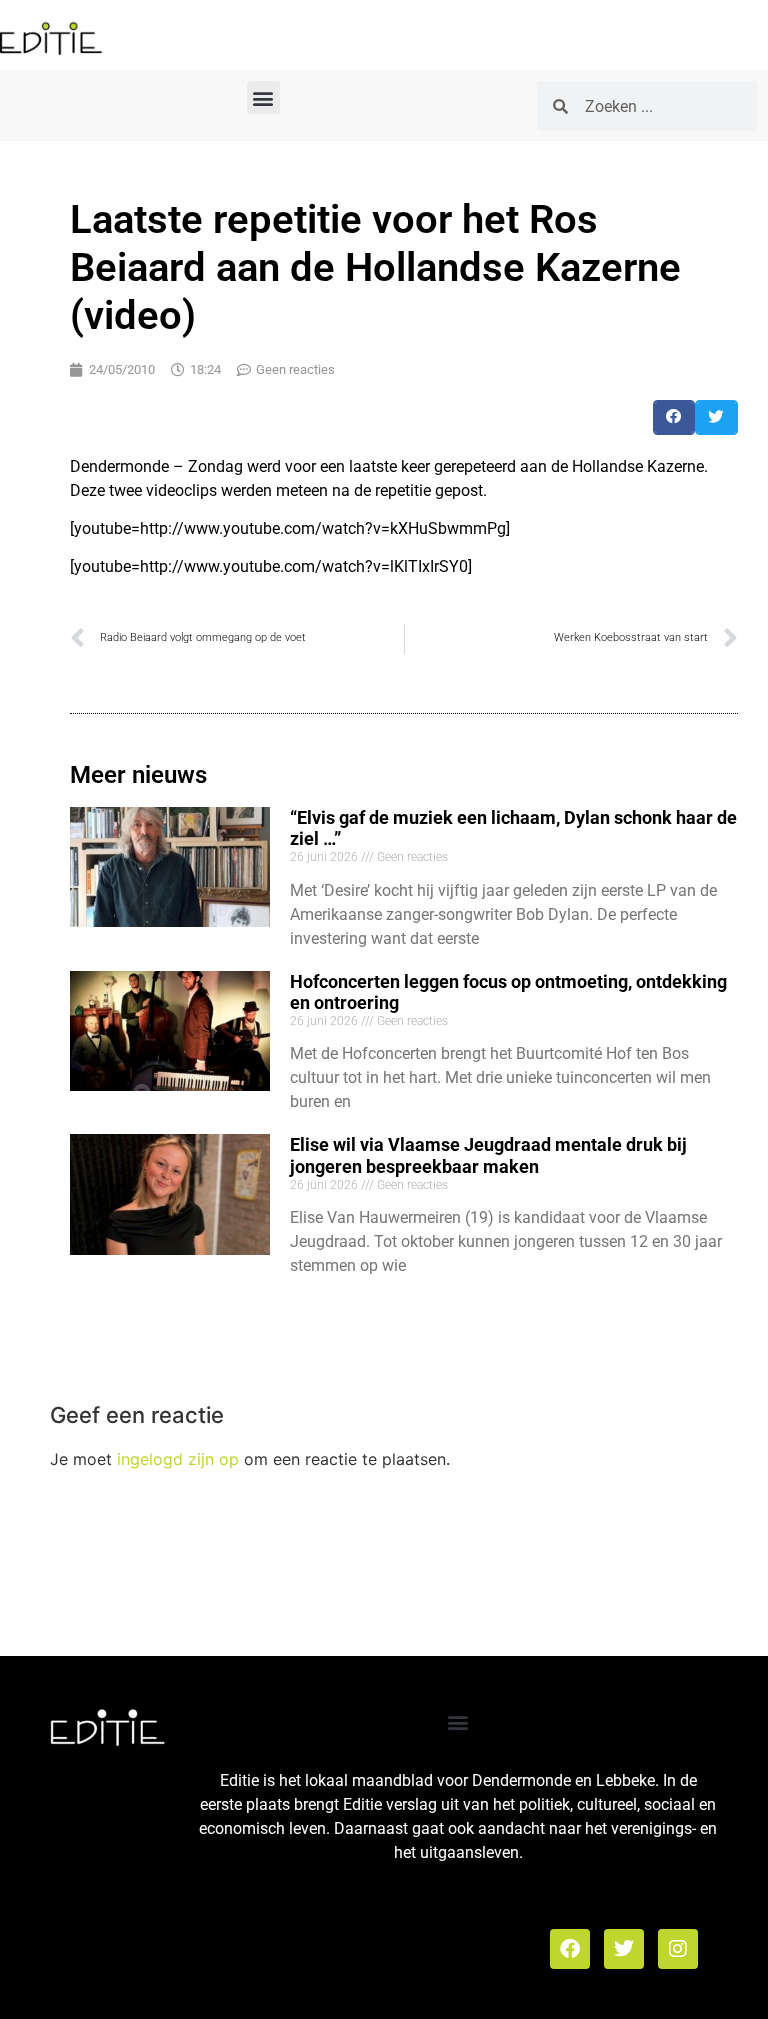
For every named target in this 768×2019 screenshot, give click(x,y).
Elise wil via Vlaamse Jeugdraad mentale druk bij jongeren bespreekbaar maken (488, 1155)
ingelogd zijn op (178, 1459)
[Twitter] (624, 1949)
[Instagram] (678, 1949)
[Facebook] (570, 1949)
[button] (263, 97)
